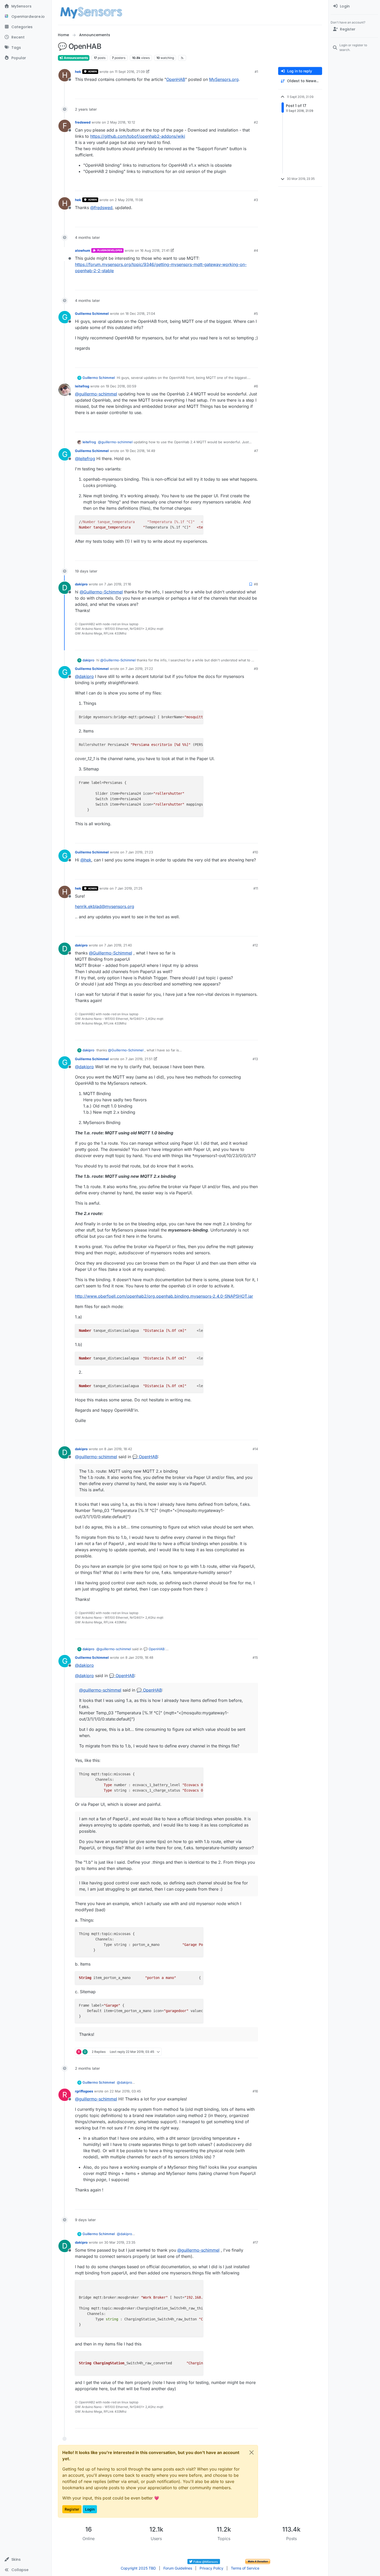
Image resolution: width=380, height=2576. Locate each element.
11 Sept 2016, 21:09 (130, 72)
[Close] (252, 2452)
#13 (255, 1059)
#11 (256, 888)
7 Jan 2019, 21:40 (118, 945)
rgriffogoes (84, 2091)
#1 (256, 72)
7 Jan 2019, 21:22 (139, 669)
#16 (255, 2091)
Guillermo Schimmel (92, 314)
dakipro (81, 584)
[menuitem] (354, 6)
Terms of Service (245, 2568)
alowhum (83, 250)
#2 (256, 122)
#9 (256, 669)
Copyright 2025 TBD (138, 2568)
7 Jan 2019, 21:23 (139, 852)
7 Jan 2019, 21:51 (139, 1059)
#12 (255, 945)
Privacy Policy (211, 2568)
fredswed (83, 122)
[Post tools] (254, 93)
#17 (255, 2242)
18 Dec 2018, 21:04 (140, 314)
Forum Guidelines (178, 2568)
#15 (255, 1657)
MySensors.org (224, 79)
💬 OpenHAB (145, 1457)
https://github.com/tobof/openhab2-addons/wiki (138, 136)
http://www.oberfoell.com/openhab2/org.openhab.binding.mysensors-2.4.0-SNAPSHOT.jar (164, 1296)
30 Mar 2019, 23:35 (120, 2242)
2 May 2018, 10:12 (121, 122)
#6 (256, 386)
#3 (256, 200)
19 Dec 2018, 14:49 (140, 451)
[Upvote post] (234, 93)
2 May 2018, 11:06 (129, 200)
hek (78, 72)
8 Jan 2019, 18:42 (118, 1449)
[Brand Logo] (91, 12)
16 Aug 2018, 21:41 (155, 250)
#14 (255, 1449)
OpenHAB (176, 79)
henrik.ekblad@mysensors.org (105, 906)
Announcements (76, 58)
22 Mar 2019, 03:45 (125, 2091)
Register (72, 2509)
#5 (256, 314)
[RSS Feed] (182, 58)
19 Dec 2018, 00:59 (121, 386)
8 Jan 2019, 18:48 (139, 1657)
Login (90, 2509)
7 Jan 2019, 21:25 (129, 888)
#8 (256, 584)
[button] (26, 2559)
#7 (256, 451)
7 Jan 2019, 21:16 (118, 584)
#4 (256, 250)
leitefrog (82, 386)
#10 (255, 852)
